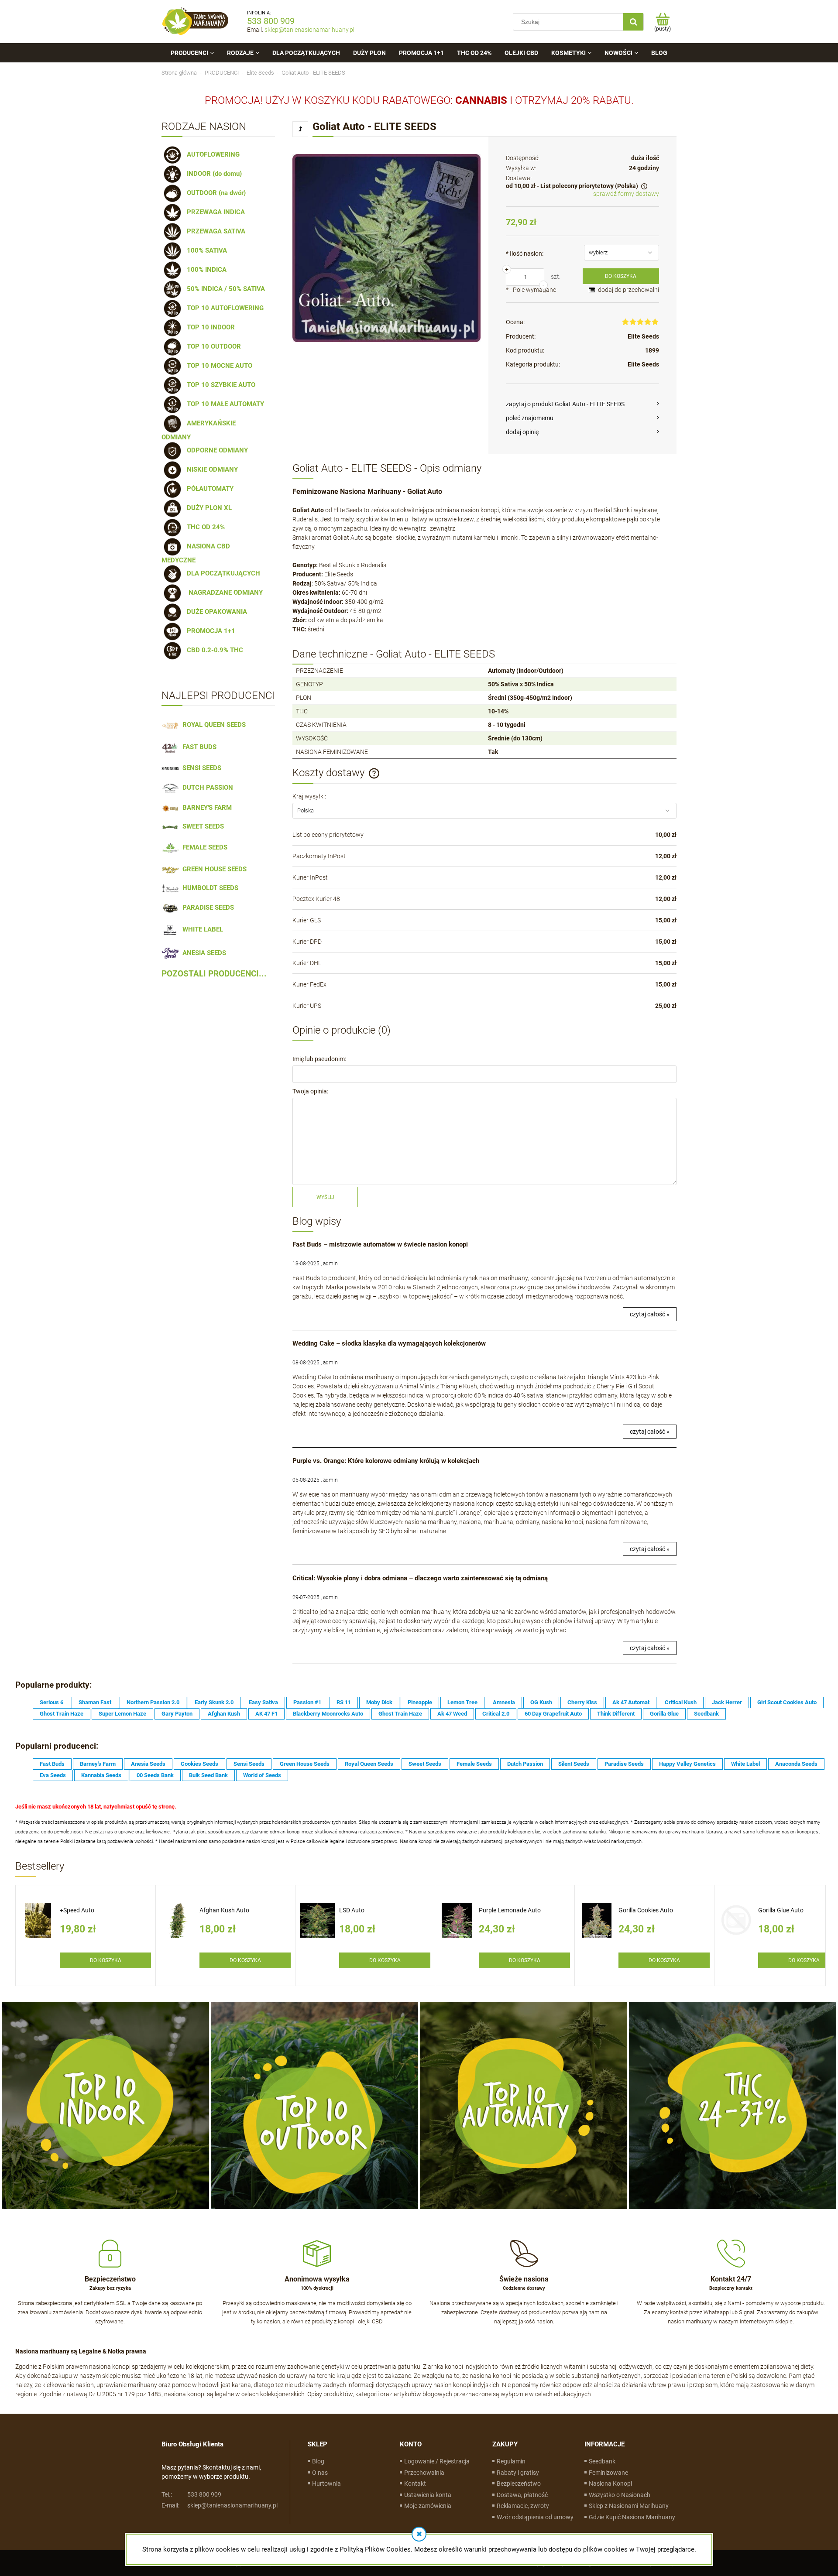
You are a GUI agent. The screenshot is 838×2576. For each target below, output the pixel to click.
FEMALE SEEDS (203, 847)
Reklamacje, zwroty (523, 2506)
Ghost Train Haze (62, 1714)
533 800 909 (271, 21)
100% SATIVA (205, 250)
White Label (745, 1764)
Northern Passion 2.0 (153, 1702)
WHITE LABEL (201, 929)
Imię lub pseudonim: (319, 1059)
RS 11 (344, 1702)
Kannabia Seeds (101, 1775)
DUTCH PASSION (206, 788)
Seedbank (706, 1714)
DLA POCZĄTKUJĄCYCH (222, 573)
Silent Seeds (574, 1764)
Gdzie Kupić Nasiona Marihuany (632, 2517)
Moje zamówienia (428, 2506)
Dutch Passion (525, 1764)
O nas (320, 2473)
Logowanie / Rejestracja (437, 2461)
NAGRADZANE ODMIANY (223, 593)
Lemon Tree (462, 1702)
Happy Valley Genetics (687, 1764)
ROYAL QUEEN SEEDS (212, 725)
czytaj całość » (650, 1314)
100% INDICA (205, 270)
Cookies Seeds (199, 1764)
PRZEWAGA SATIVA (214, 231)
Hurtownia (326, 2484)
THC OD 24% (204, 527)
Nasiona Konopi (610, 2484)
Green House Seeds (305, 1764)
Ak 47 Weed (452, 1714)
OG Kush (541, 1702)
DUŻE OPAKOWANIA (215, 612)
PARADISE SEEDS (206, 908)
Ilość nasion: (525, 253)
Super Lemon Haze (122, 1714)
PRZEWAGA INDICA (214, 212)
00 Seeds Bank (155, 1775)
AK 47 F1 (266, 1714)
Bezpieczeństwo (519, 2484)
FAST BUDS (198, 747)
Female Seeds (474, 1764)
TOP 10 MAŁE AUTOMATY (224, 404)
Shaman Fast (95, 1702)
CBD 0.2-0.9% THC (213, 650)
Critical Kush (681, 1702)
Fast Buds (52, 1764)
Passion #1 (307, 1702)
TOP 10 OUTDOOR (212, 346)
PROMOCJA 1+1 (209, 631)
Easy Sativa (263, 1702)
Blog (318, 2461)
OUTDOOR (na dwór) (215, 193)
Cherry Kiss (582, 1702)
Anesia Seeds (148, 1764)
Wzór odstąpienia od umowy (535, 2517)
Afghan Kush (224, 1714)
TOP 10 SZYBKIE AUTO (219, 385)
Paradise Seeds (624, 1764)
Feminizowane (608, 2473)
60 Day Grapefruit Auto (553, 1714)
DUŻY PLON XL (208, 508)
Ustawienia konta (428, 2495)
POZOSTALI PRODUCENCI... (214, 974)
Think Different (616, 1714)
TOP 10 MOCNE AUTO (218, 366)
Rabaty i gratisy (518, 2473)
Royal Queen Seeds (369, 1764)
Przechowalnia (424, 2473)
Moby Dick (379, 1702)
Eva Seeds (53, 1775)
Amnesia (504, 1702)
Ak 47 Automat (631, 1702)
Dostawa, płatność (522, 2495)
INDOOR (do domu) (213, 174)
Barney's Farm (98, 1764)
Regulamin (511, 2461)
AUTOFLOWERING (211, 154)
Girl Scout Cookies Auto (787, 1702)
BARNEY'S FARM (205, 808)
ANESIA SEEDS (203, 953)
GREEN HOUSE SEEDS (213, 869)
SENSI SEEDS (200, 768)
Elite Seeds (643, 336)
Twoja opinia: (310, 1091)
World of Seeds (262, 1775)
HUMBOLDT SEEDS (209, 888)
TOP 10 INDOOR (209, 327)
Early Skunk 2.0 (214, 1702)
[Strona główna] (196, 22)
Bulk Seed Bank (208, 1775)
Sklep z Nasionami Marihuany (629, 2506)
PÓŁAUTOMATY (208, 489)
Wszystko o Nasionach (620, 2495)
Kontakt (415, 2484)
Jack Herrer (727, 1702)
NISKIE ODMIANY (211, 469)
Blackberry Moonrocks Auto (328, 1714)
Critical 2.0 (496, 1714)
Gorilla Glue (664, 1714)
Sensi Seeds (249, 1764)
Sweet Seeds (425, 1764)
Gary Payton (177, 1714)
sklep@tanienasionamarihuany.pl (309, 30)
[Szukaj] (633, 22)
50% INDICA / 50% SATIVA (224, 289)
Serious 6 (52, 1702)
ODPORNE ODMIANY (216, 450)
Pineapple (420, 1702)
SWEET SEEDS (201, 826)
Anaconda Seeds (796, 1764)
